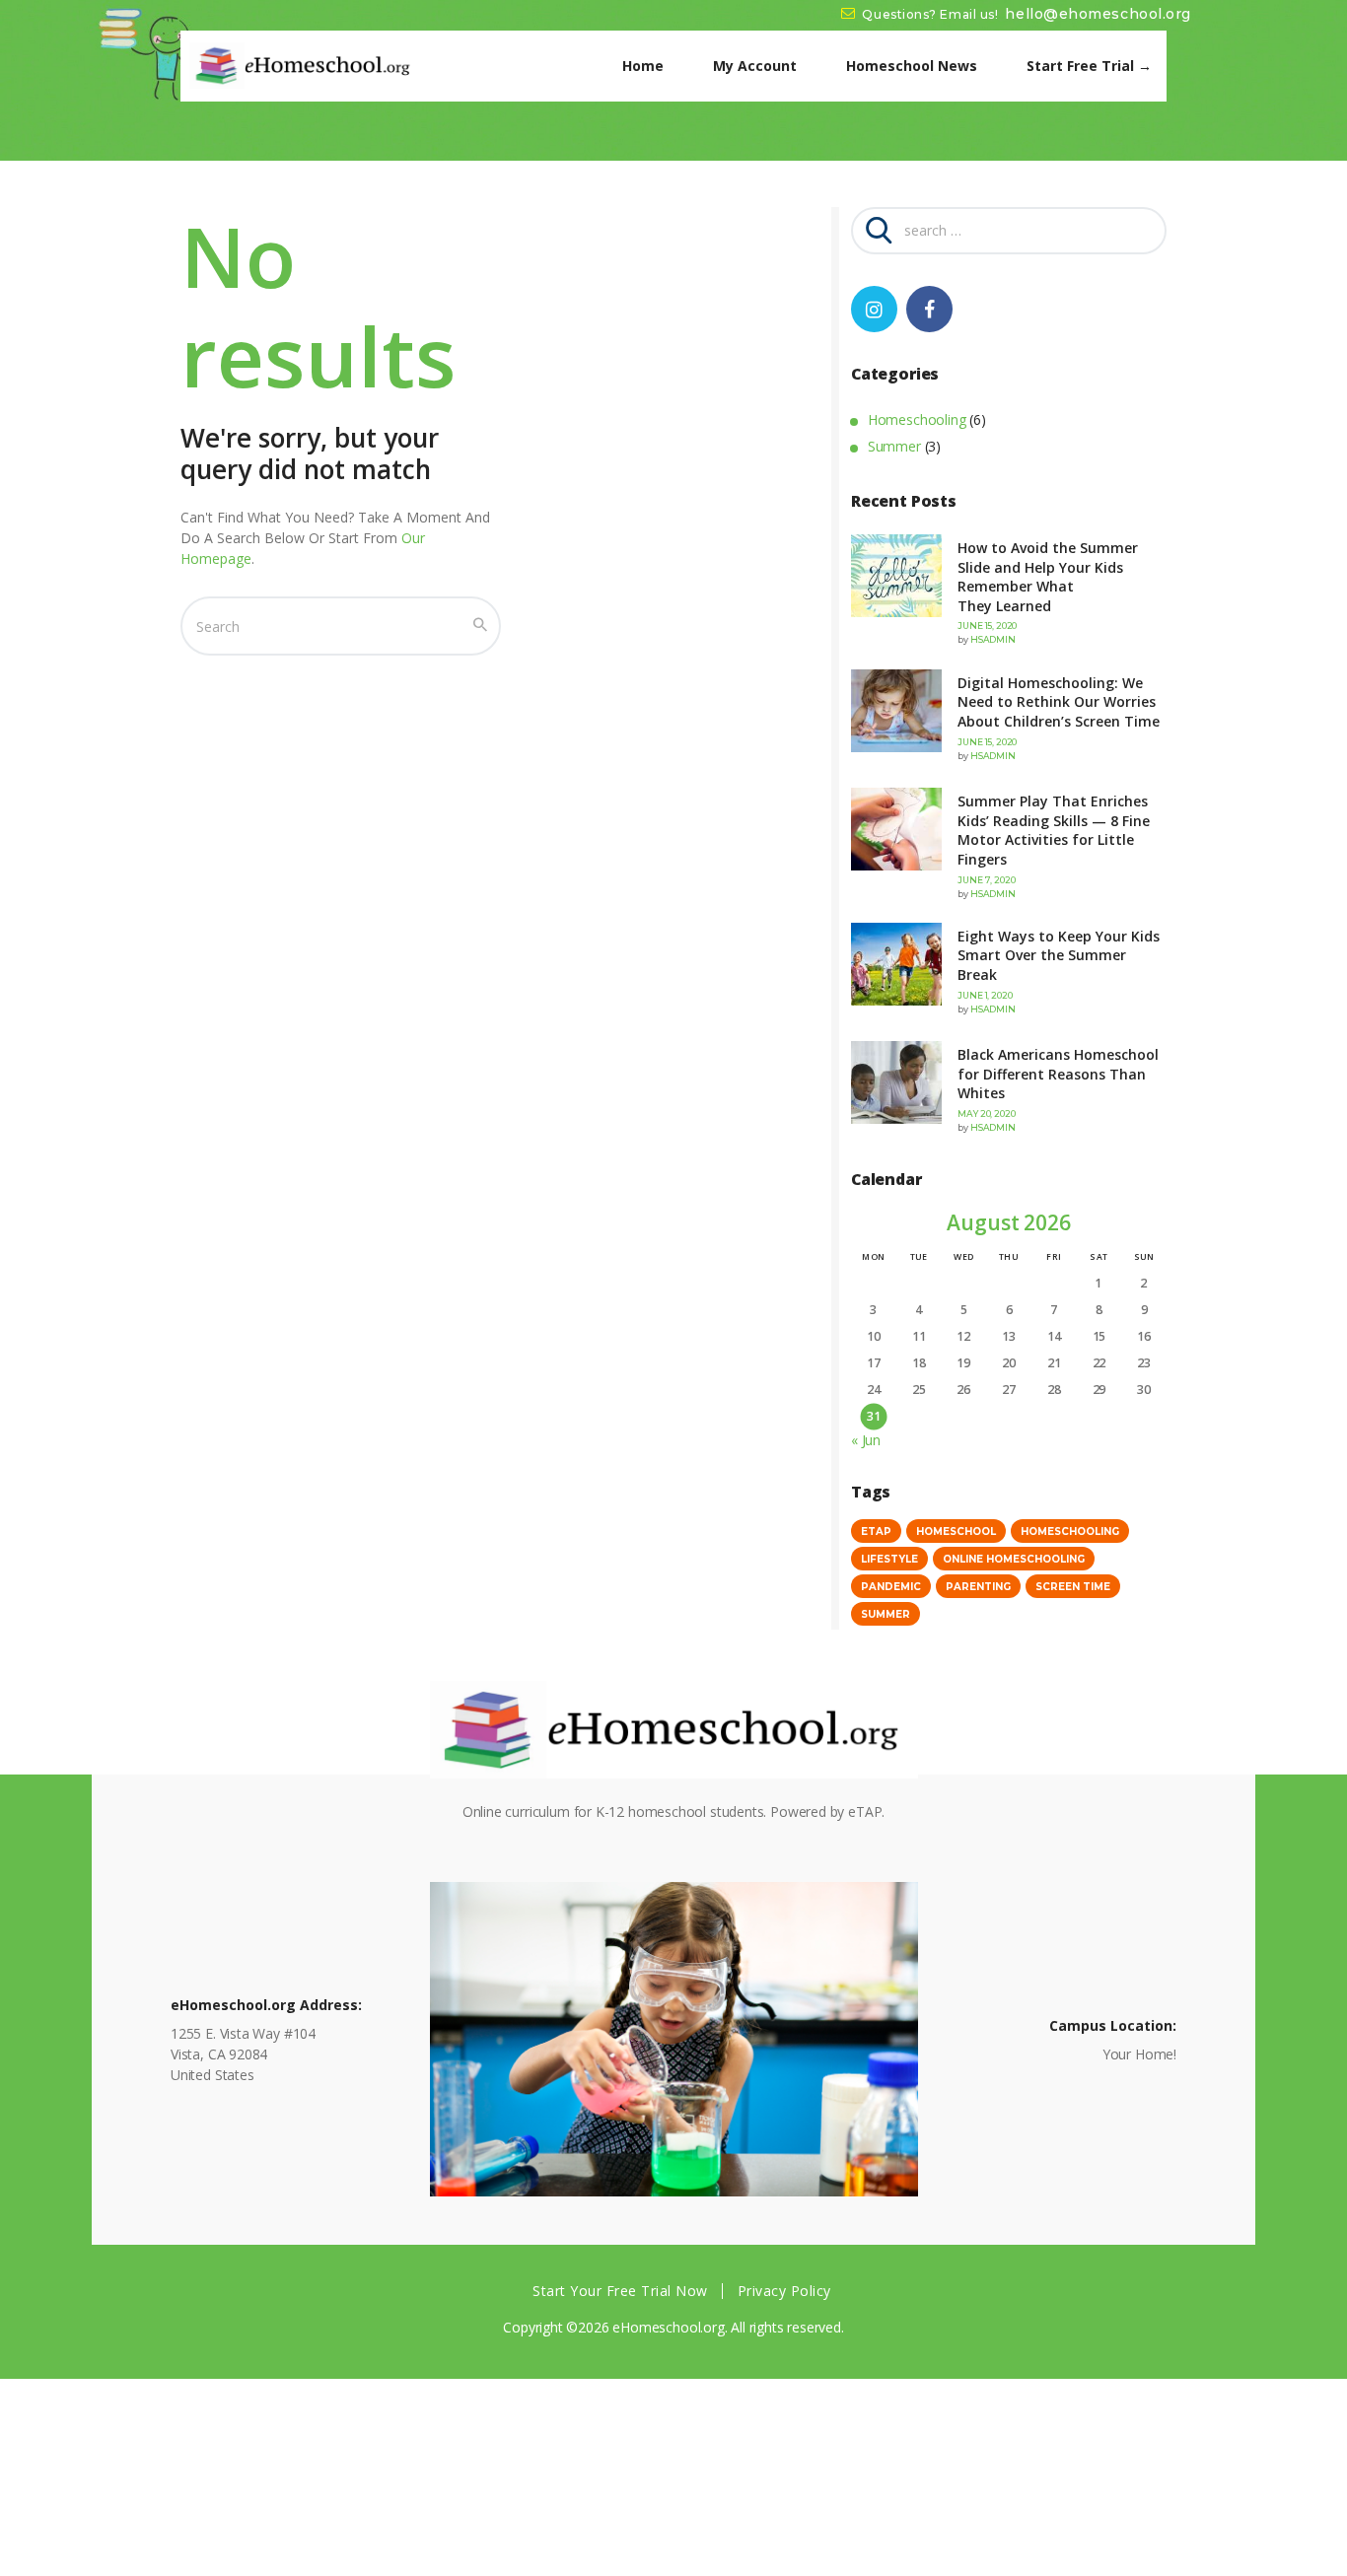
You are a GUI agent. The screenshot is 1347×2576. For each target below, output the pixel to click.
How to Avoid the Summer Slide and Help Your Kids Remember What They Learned (1048, 577)
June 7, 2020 (986, 880)
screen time (1073, 1587)
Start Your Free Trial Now (620, 2291)
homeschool (956, 1532)
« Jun (866, 1440)
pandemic (891, 1587)
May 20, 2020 (986, 1114)
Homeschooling (917, 419)
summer (886, 1614)
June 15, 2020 (987, 626)
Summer (894, 446)
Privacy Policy (784, 2291)
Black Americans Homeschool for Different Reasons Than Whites (1058, 1074)
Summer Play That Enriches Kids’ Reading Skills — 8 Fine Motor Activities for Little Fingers (1054, 830)
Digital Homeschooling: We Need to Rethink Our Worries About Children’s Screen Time (1059, 702)
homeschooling (1070, 1532)
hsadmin (993, 639)
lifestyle (889, 1559)
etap (876, 1532)
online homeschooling (1014, 1559)
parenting (978, 1587)
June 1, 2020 (985, 995)
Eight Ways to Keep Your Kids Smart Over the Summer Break (1059, 955)
